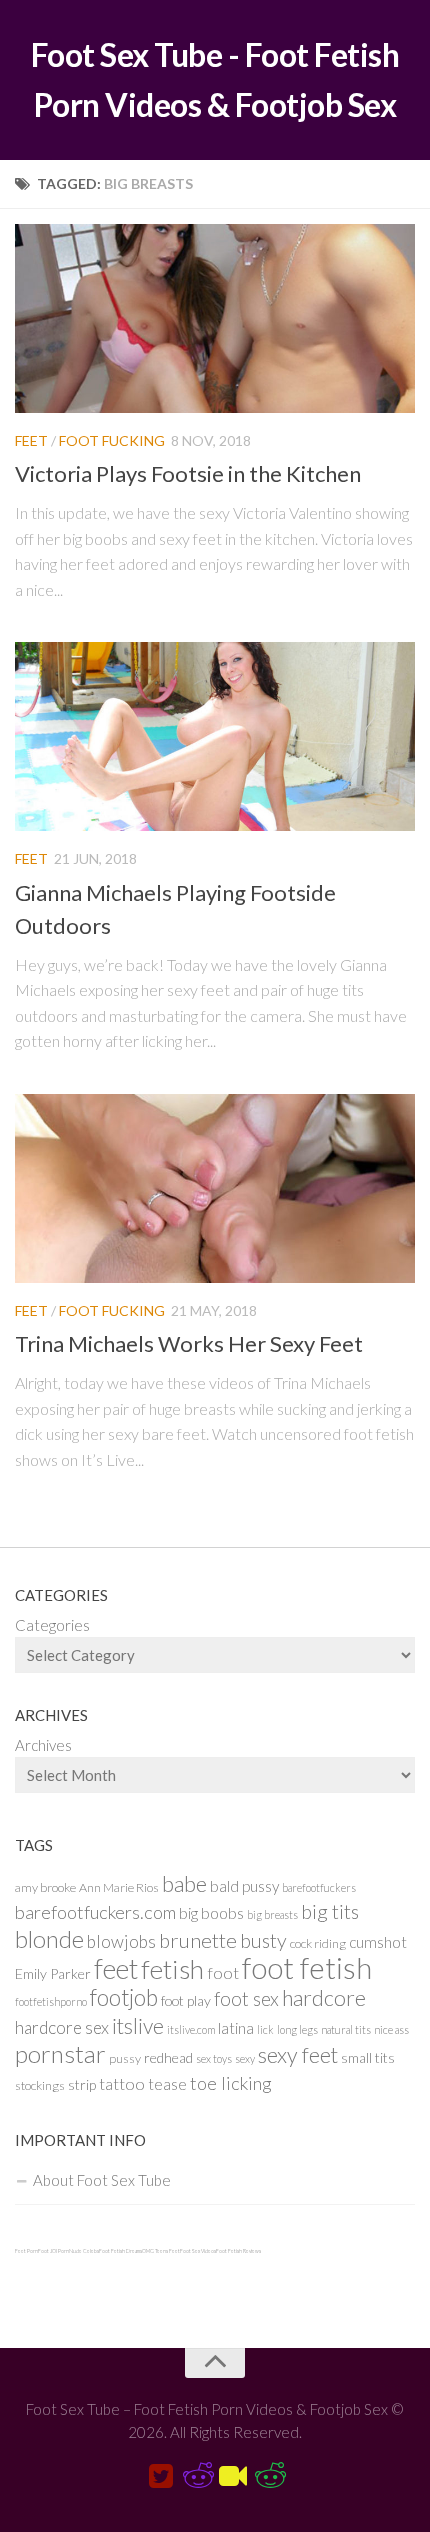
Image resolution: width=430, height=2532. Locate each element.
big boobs (211, 1913)
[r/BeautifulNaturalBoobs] (269, 2477)
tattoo (122, 2083)
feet (116, 1968)
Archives (43, 1745)
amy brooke (45, 1887)
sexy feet (298, 2055)
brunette (198, 1940)
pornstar (60, 2053)
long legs (297, 2029)
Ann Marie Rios (119, 1887)
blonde (49, 1938)
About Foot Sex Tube (102, 2180)
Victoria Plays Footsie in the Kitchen (188, 473)
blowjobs (121, 1941)
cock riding (318, 1943)
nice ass (391, 2029)
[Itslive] (233, 2477)
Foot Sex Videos (198, 2251)
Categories (52, 1625)
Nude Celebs (84, 2251)
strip (82, 2084)
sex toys (214, 2058)
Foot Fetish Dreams (120, 2251)
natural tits (346, 2029)
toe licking (231, 2083)
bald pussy (244, 1886)
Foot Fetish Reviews (238, 2251)
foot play (186, 2000)
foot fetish (307, 1967)
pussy (125, 2058)
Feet (31, 440)
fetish (172, 1969)
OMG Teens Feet (161, 2251)
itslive (138, 2025)
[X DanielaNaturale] (161, 2477)
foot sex (246, 1998)
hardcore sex (62, 2027)
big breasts (272, 1914)
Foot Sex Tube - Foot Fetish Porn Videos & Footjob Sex (215, 79)
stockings (40, 2085)
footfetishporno (51, 2001)
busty (263, 1940)
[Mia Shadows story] (197, 2477)
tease (167, 2084)
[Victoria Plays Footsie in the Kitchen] (215, 318)
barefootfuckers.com (95, 1912)
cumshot (378, 1942)
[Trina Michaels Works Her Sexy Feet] (215, 1188)
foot (223, 1972)
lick (265, 2029)
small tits (368, 2057)
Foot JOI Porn (53, 2251)
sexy (245, 2058)
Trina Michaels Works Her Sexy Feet (189, 1343)
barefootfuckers (319, 1887)
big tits (330, 1911)
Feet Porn (26, 2251)
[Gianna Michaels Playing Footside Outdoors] (215, 736)
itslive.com (191, 2029)
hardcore (324, 1998)
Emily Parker (53, 1973)
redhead (168, 2057)
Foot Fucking (112, 440)
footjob (124, 1997)
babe (184, 1884)
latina (236, 2028)
